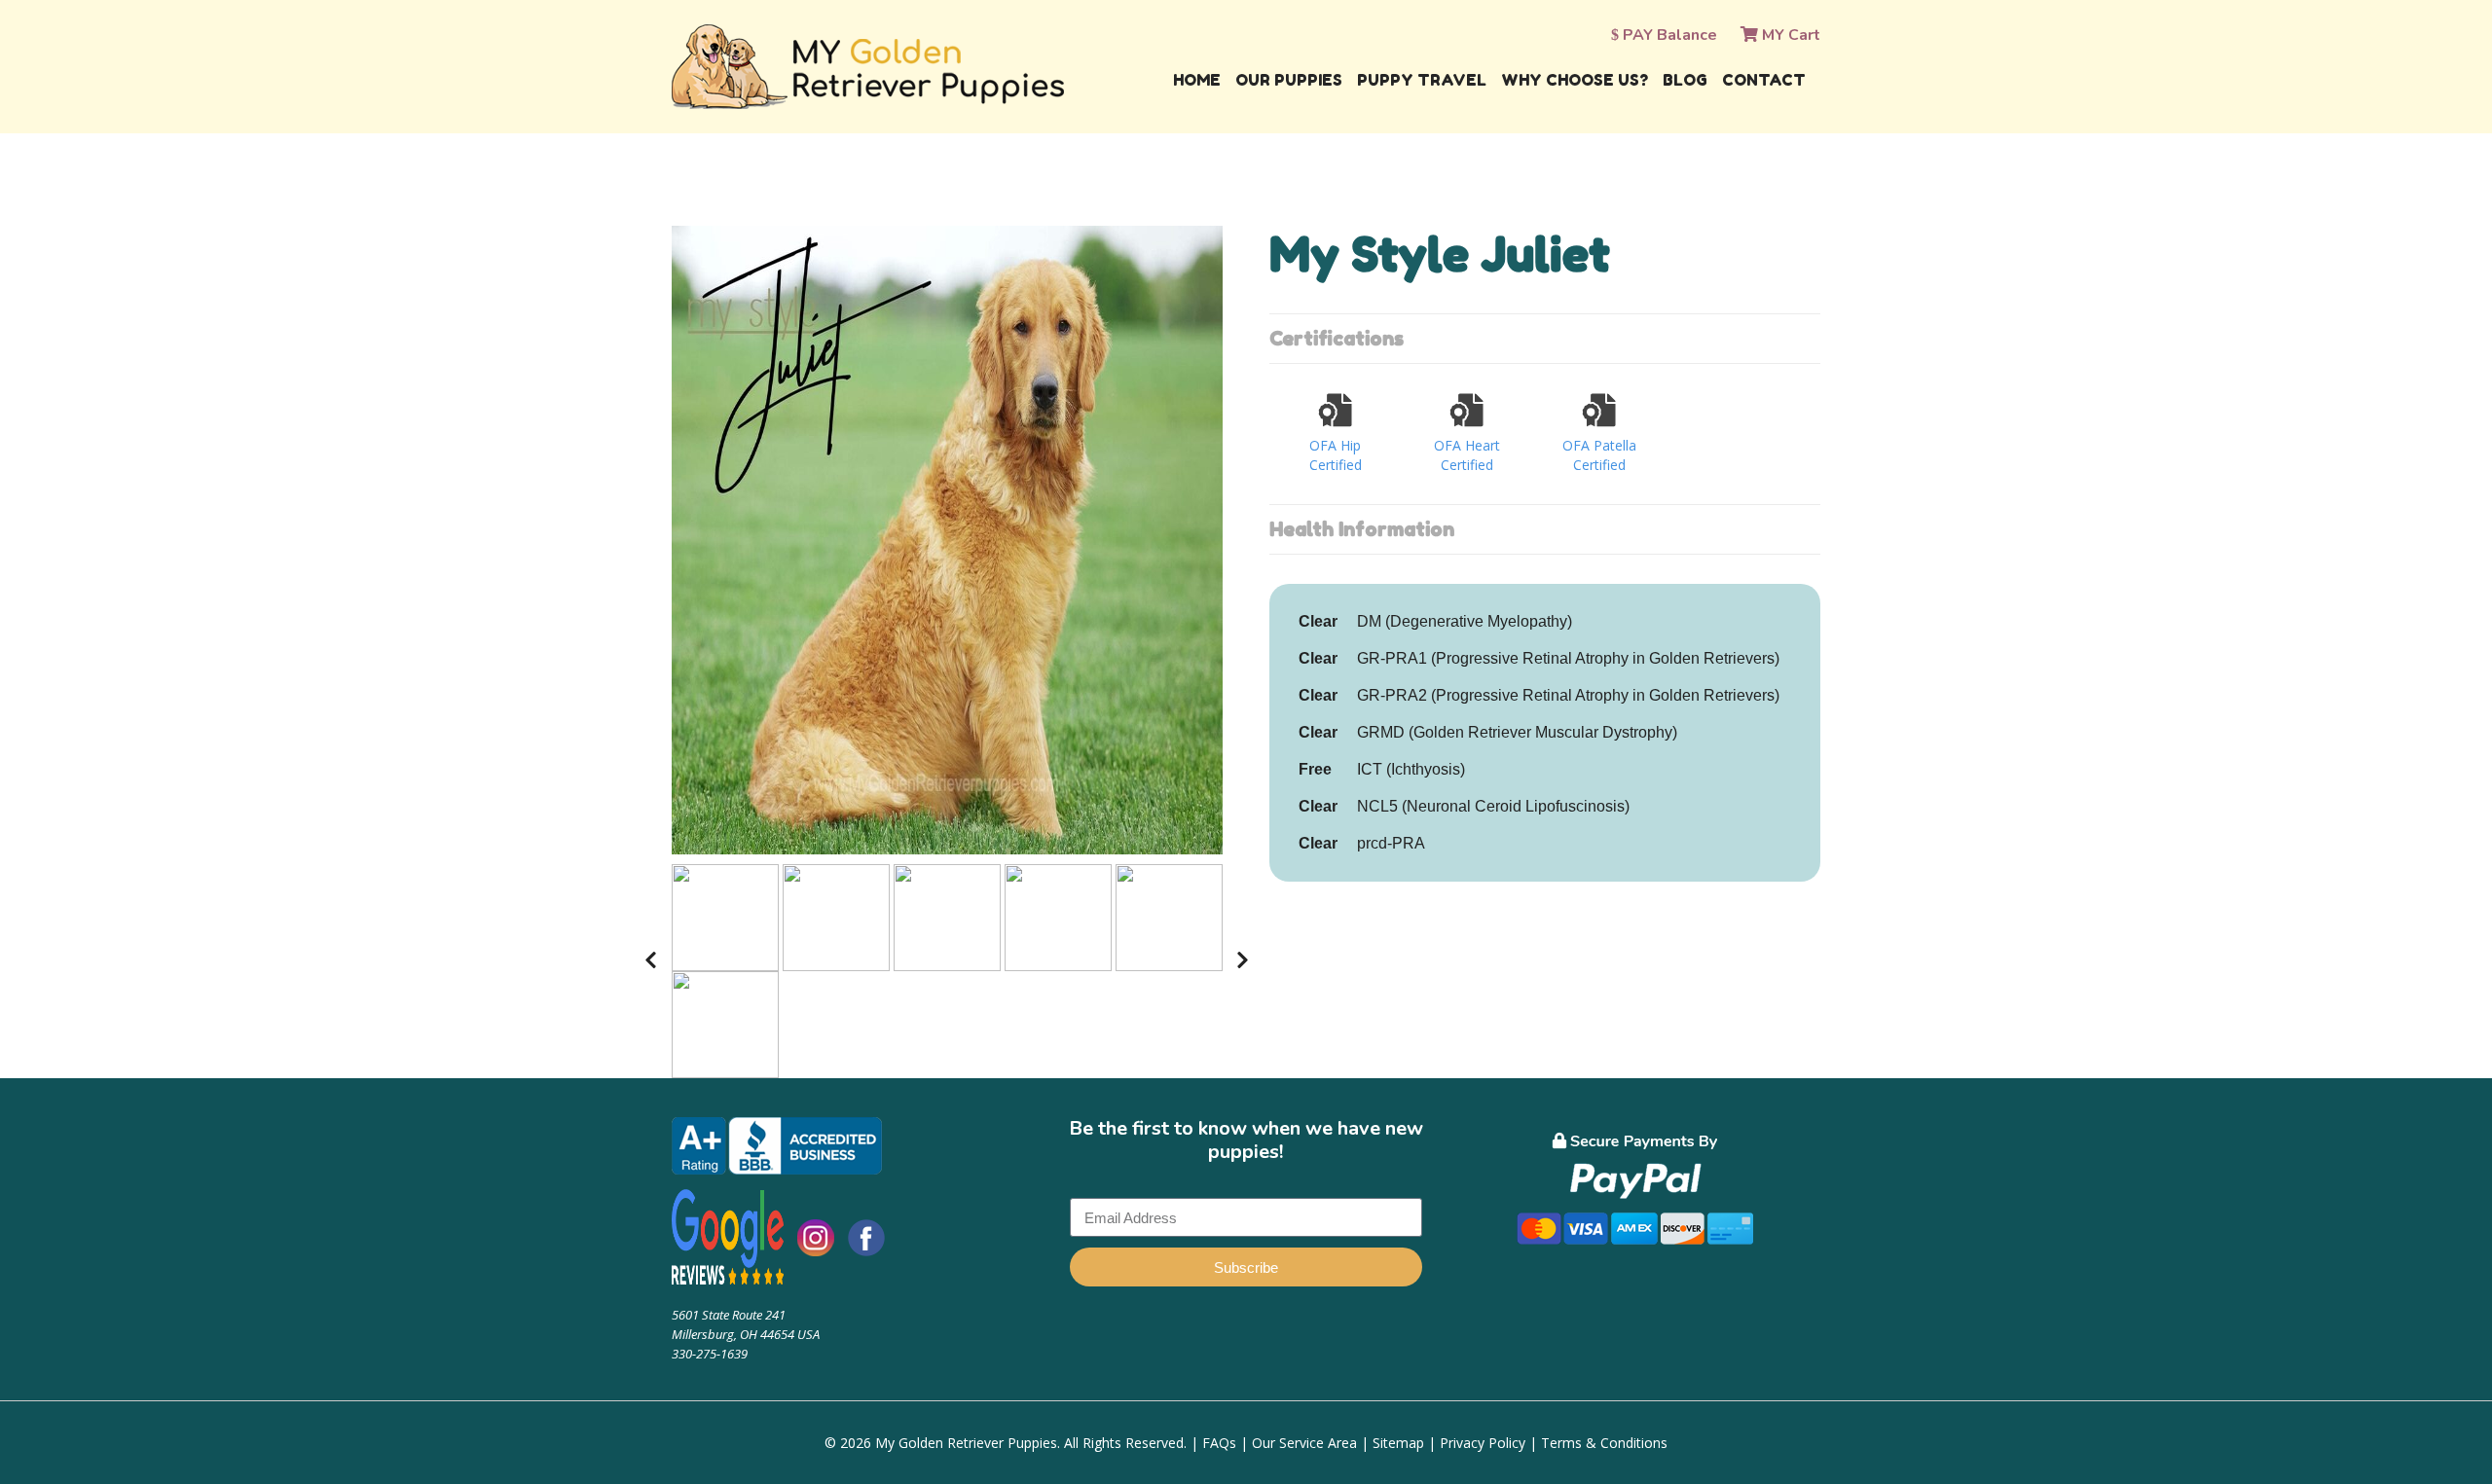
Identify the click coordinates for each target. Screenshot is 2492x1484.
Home (1197, 80)
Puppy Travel (1422, 80)
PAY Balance (1668, 35)
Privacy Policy (1483, 1443)
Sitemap (1398, 1443)
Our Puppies (1289, 80)
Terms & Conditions (1604, 1443)
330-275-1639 (710, 1354)
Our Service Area (1304, 1443)
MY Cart (1789, 35)
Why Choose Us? (1575, 80)
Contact (1764, 80)
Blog (1685, 80)
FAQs (1219, 1443)
